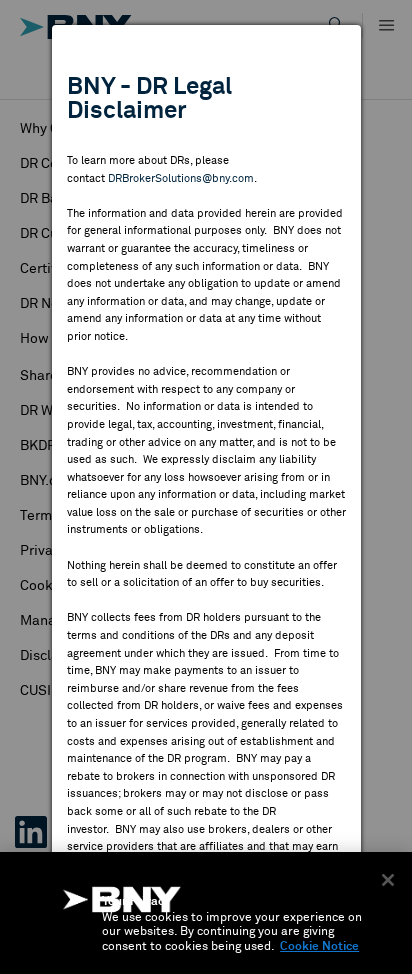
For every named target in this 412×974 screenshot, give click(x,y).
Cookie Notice (319, 947)
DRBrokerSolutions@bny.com (181, 178)
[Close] (388, 880)
